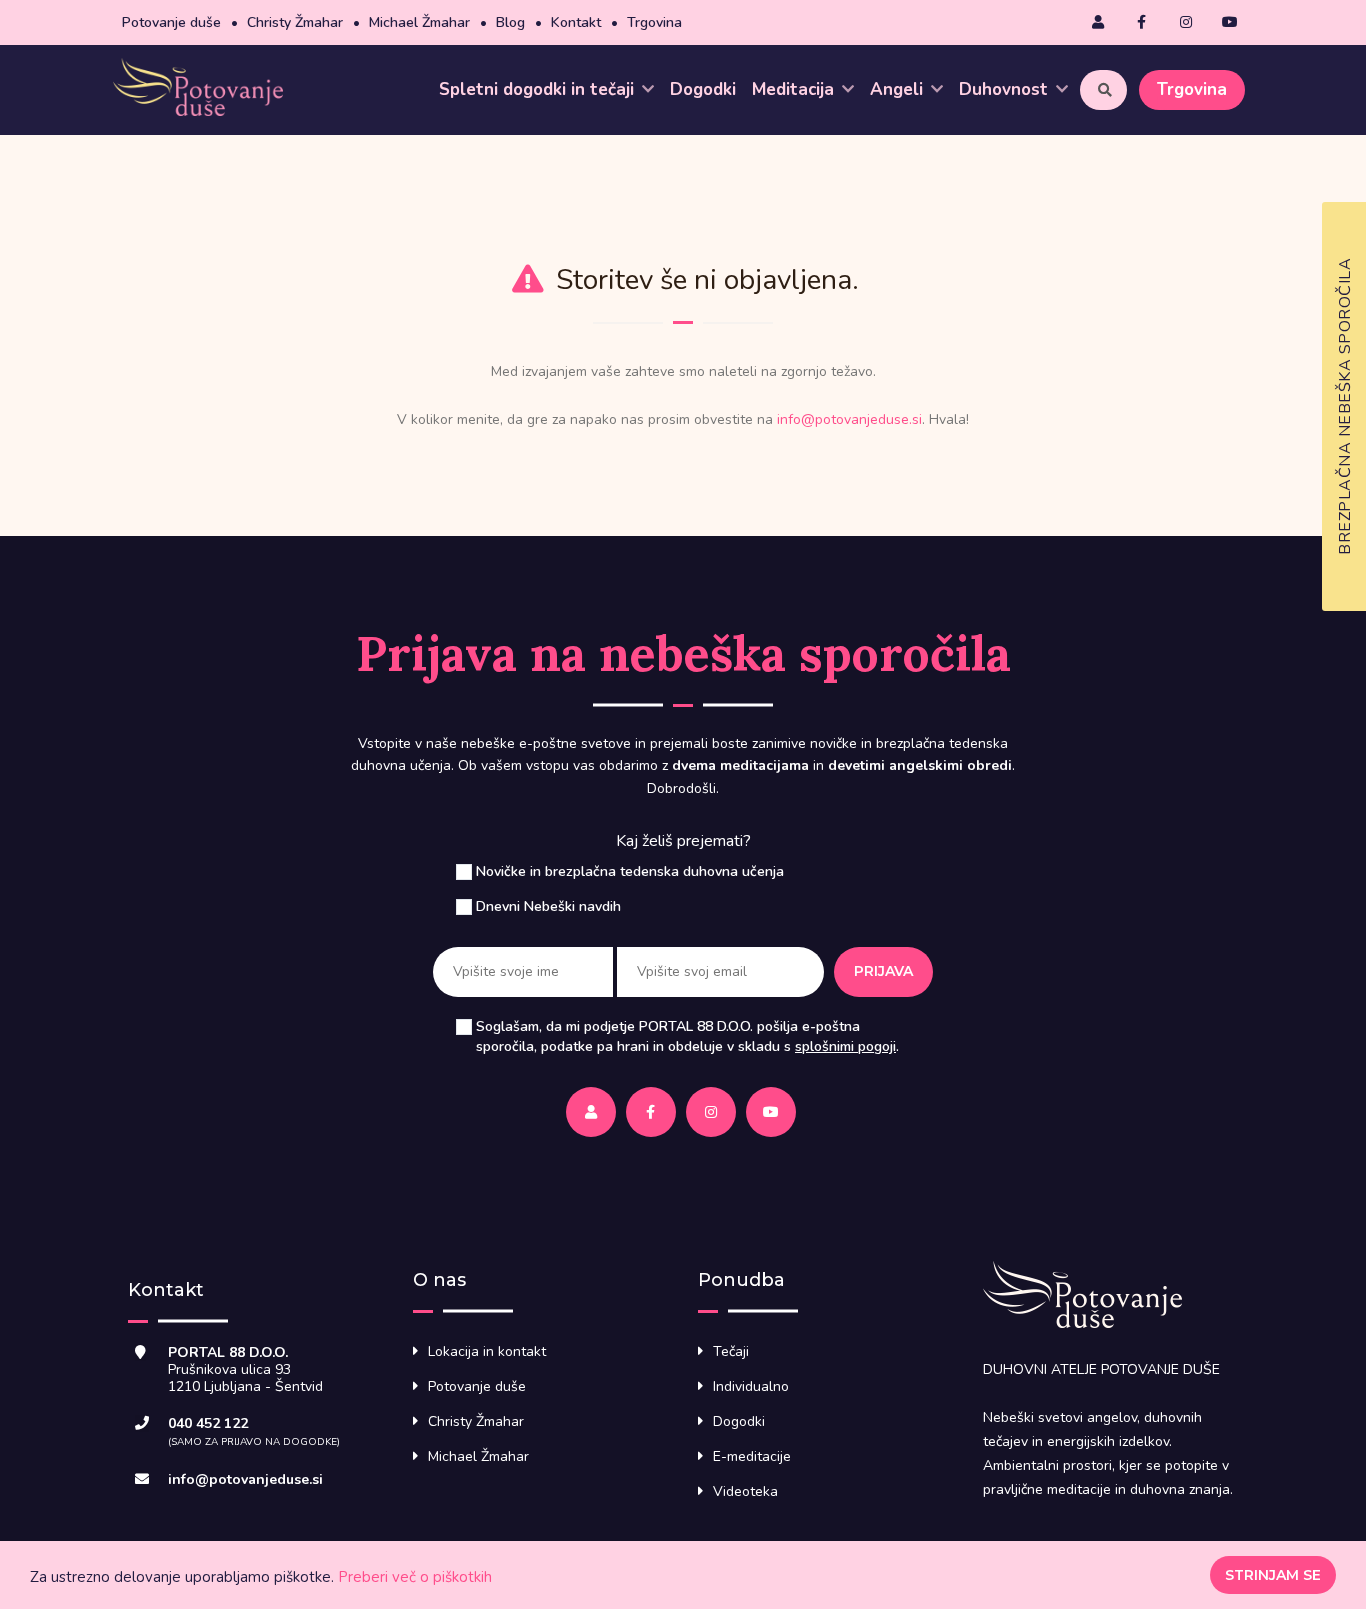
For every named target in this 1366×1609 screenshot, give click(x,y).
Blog (510, 22)
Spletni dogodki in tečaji (539, 89)
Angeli (899, 89)
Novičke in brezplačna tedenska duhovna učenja (630, 871)
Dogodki (703, 89)
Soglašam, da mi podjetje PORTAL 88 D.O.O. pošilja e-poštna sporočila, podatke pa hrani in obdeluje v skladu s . (687, 1036)
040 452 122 (208, 1423)
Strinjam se (1273, 1575)
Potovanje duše (171, 22)
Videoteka (745, 1491)
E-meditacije (752, 1456)
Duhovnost (1006, 89)
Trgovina (654, 22)
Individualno (751, 1386)
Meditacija (795, 89)
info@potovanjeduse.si (849, 419)
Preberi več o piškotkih (415, 1577)
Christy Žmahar (295, 22)
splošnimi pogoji (845, 1046)
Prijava (883, 971)
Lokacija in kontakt (487, 1351)
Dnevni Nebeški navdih (548, 906)
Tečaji (731, 1351)
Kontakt (576, 22)
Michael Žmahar (419, 22)
